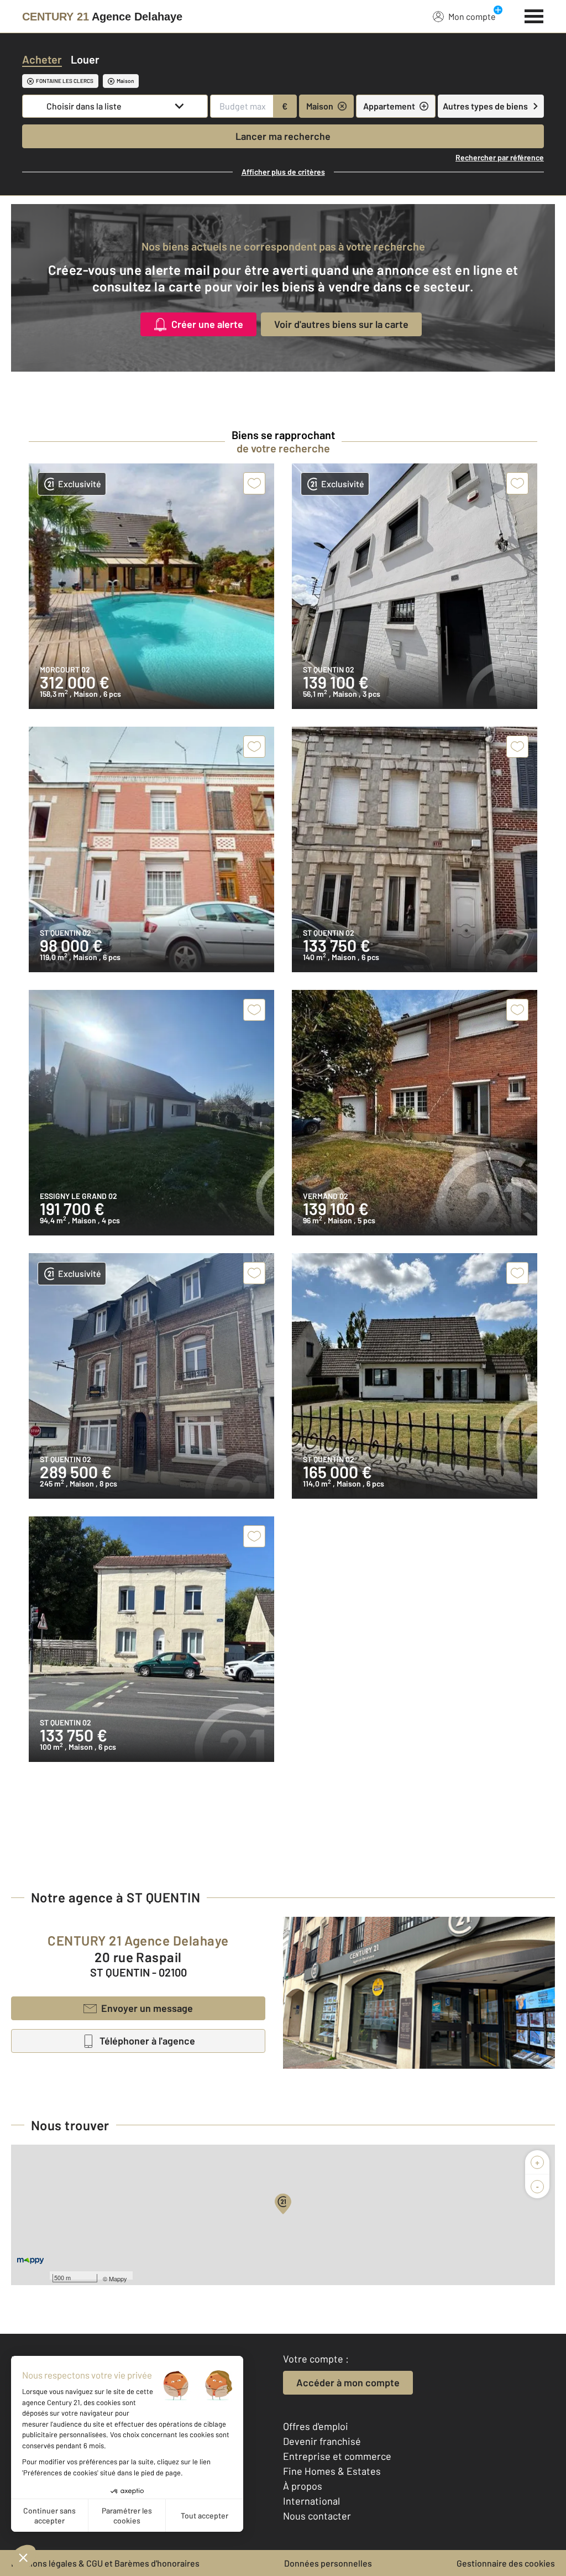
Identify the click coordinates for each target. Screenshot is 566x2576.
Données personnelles (328, 2563)
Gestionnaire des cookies (506, 2563)
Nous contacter (317, 2516)
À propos (303, 2486)
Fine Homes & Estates (332, 2471)
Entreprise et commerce (337, 2456)
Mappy (118, 2278)
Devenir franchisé (322, 2441)
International (311, 2501)
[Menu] (534, 15)
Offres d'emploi (316, 2426)
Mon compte (472, 16)
